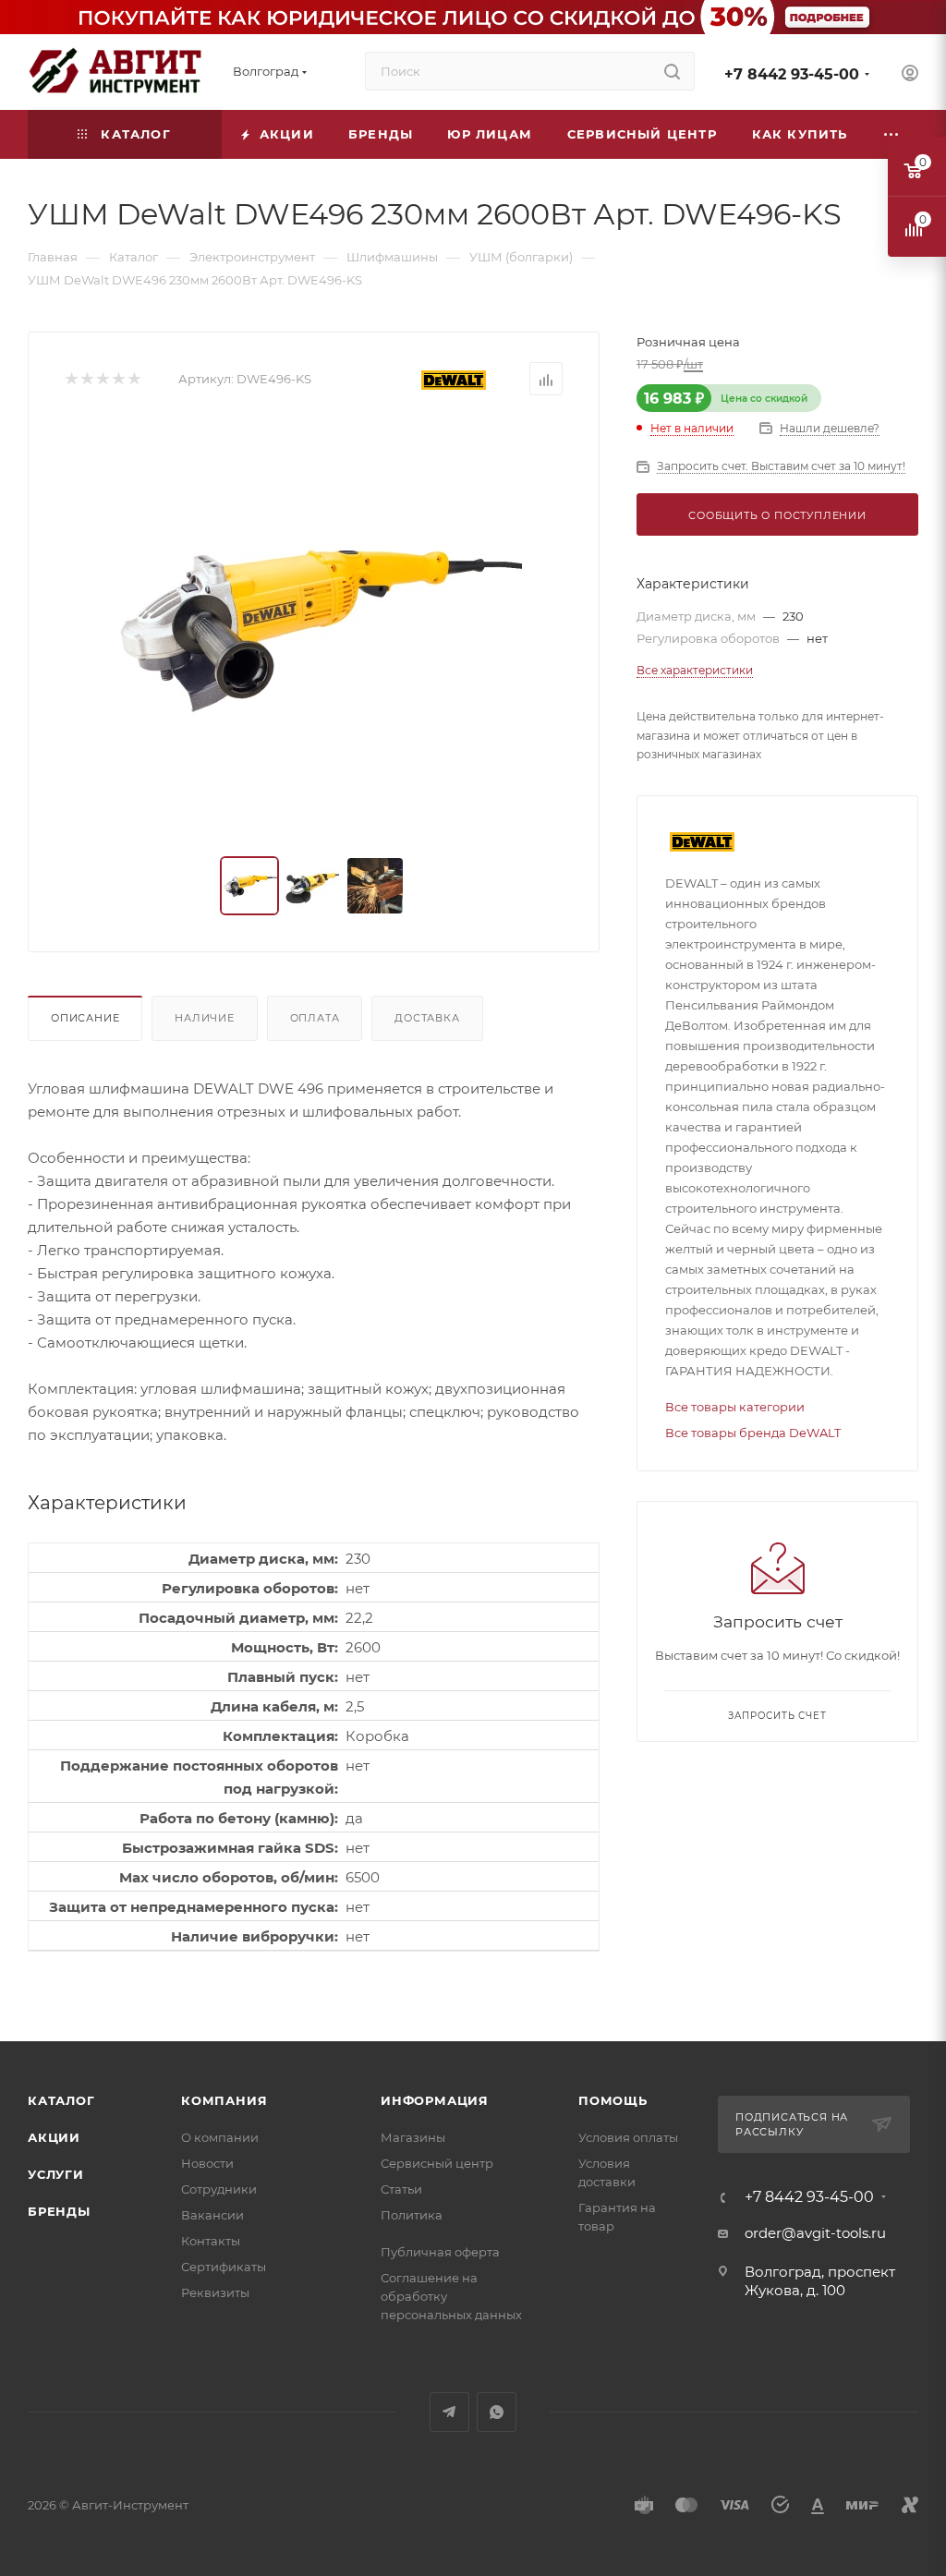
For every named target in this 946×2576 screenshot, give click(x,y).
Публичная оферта (440, 2252)
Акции (54, 2137)
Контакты (211, 2241)
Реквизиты (215, 2292)
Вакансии (212, 2215)
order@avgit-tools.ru (815, 2233)
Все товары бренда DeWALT (753, 1433)
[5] (133, 379)
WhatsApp (497, 2412)
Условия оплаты (628, 2137)
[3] (102, 379)
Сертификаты (224, 2267)
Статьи (401, 2189)
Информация (435, 2100)
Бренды (59, 2211)
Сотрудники (219, 2189)
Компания (224, 2100)
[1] (71, 379)
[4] (118, 379)
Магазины (413, 2137)
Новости (207, 2163)
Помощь (613, 2100)
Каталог (61, 2100)
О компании (220, 2137)
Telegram (449, 2412)
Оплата (315, 1018)
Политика (412, 2215)
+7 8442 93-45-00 (792, 74)
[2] (86, 379)
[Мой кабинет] (910, 75)
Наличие (205, 1018)
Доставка (427, 1018)
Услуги (56, 2174)
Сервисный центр (437, 2163)
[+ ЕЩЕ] (891, 134)
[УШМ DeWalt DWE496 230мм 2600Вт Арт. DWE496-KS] (314, 626)
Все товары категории (735, 1407)
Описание (85, 1018)
